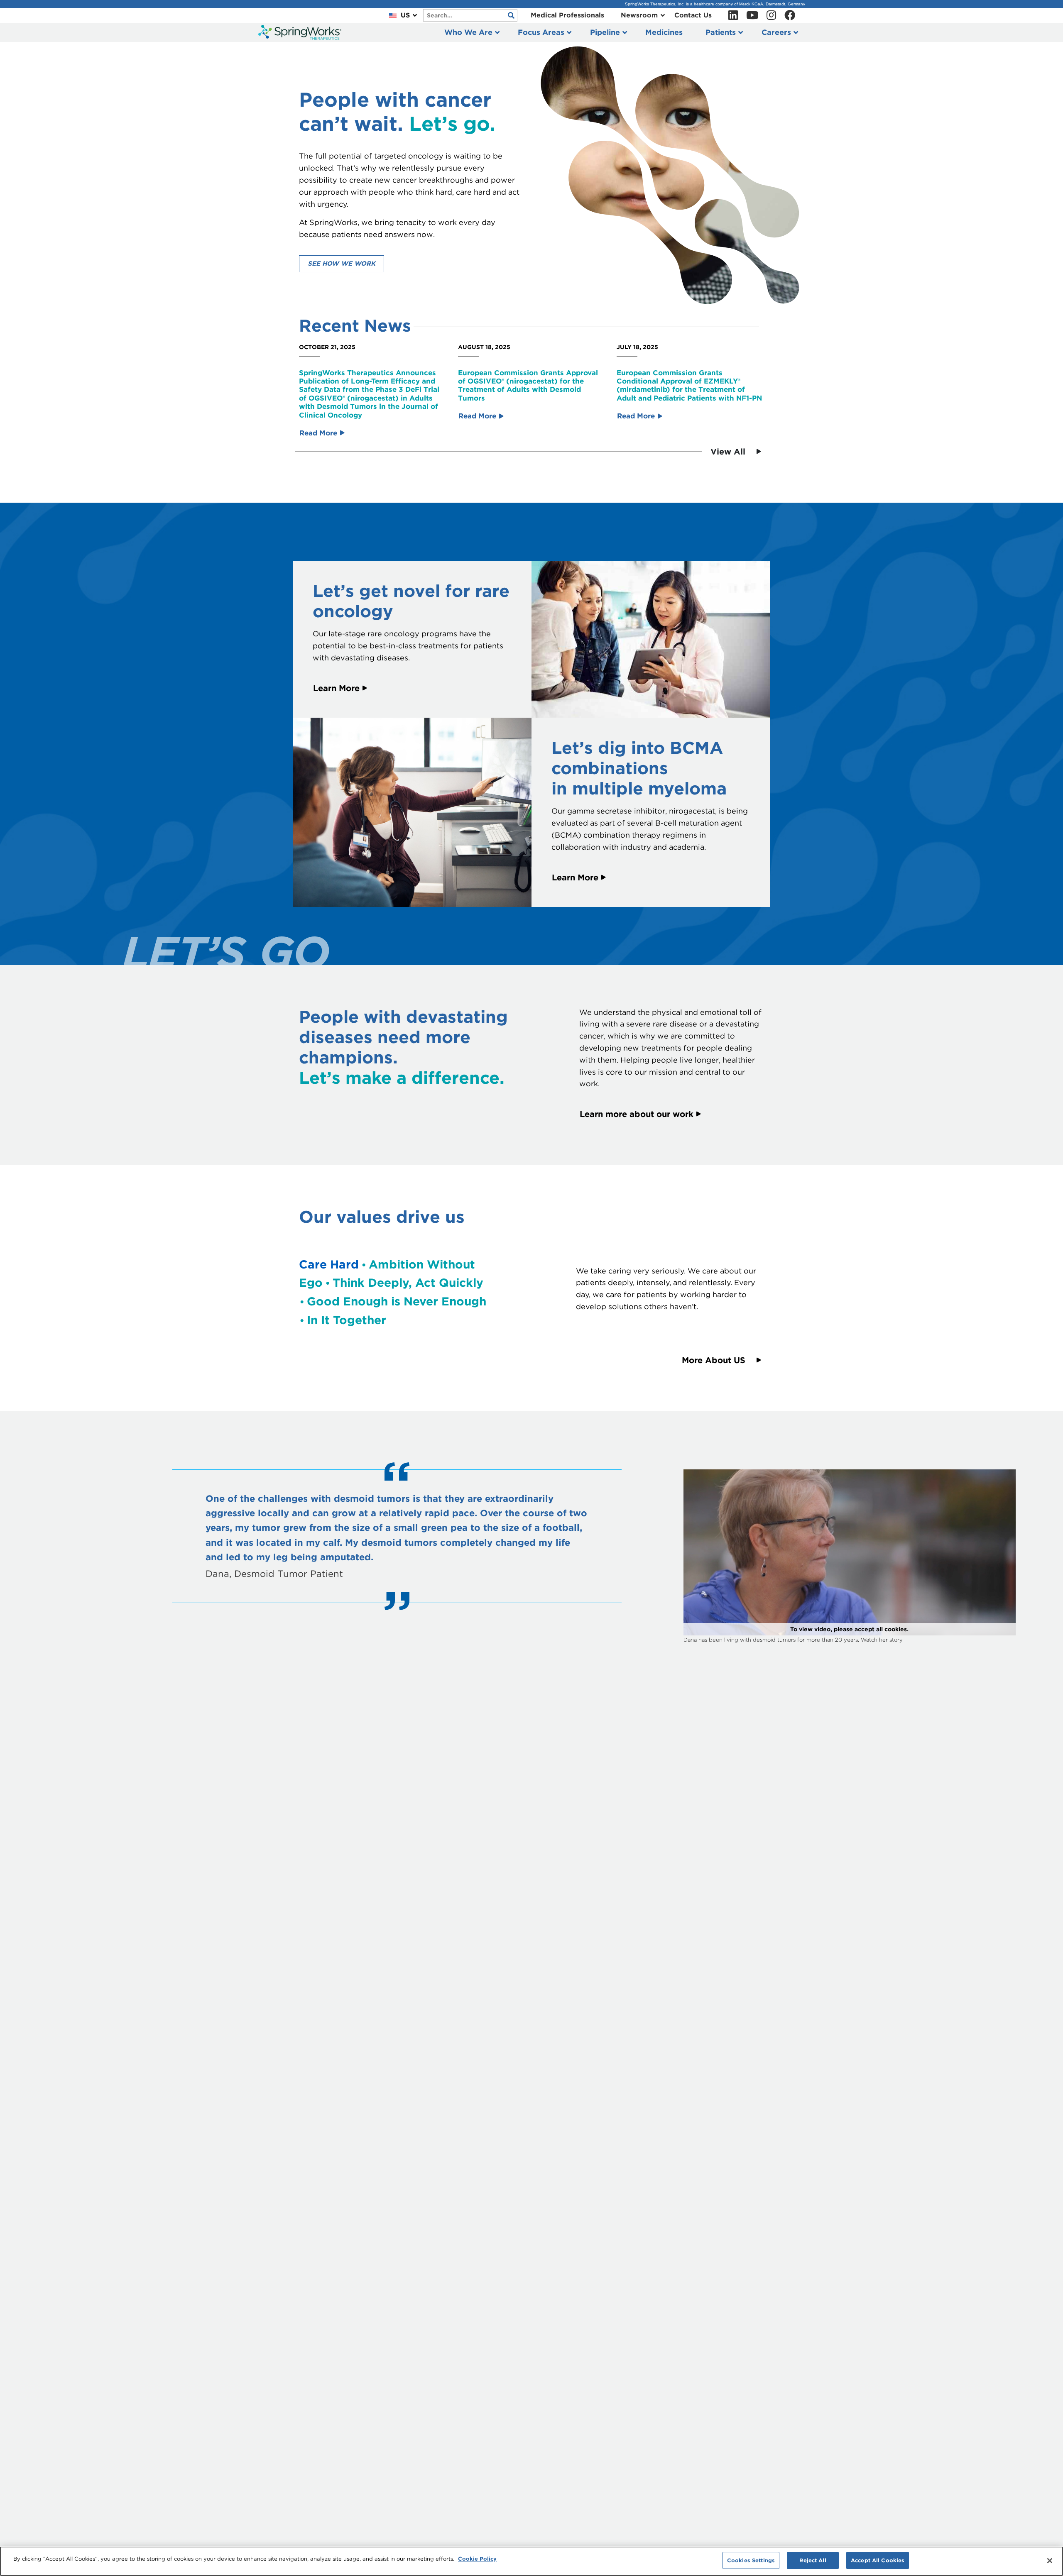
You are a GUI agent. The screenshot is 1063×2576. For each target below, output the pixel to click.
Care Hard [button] (329, 1264)
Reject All (813, 2560)
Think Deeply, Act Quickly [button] (408, 1283)
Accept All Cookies (878, 2560)
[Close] (1050, 2561)
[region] (531, 2561)
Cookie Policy (477, 2559)
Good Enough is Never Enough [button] (397, 1301)
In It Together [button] (347, 1320)
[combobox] (470, 15)
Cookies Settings (751, 2560)
